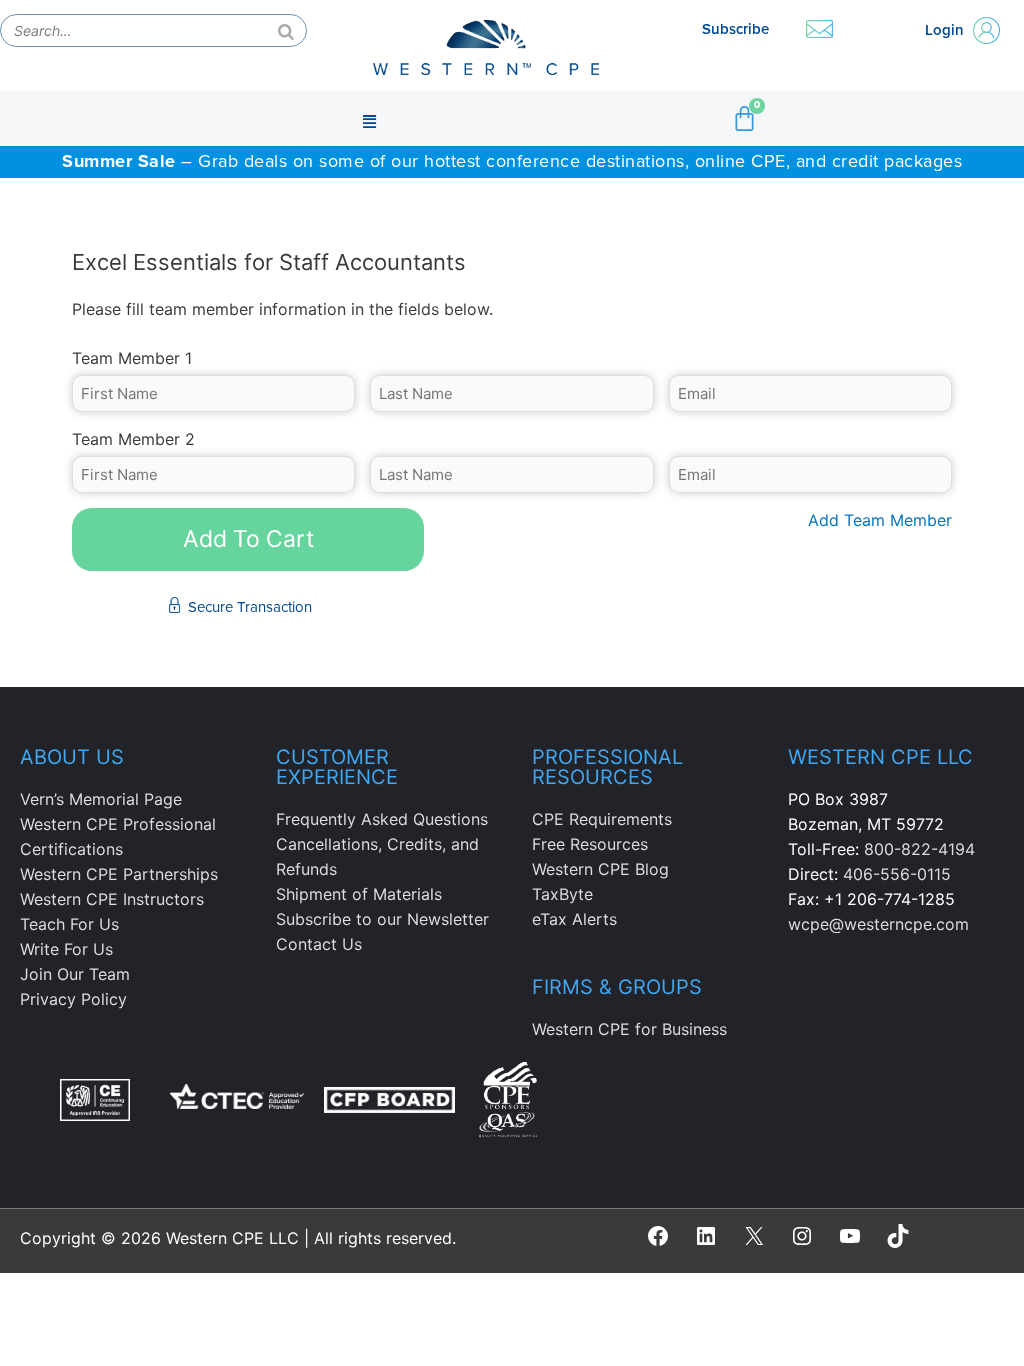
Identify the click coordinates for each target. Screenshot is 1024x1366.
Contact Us (319, 944)
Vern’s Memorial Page (101, 799)
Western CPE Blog (600, 869)
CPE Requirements (602, 819)
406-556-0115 (897, 874)
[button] (369, 119)
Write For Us (66, 949)
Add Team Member (880, 520)
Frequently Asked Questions (382, 819)
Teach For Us (69, 924)
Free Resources (590, 844)
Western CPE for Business (629, 1029)
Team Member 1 (132, 358)
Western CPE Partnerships (119, 874)
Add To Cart (248, 539)
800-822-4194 (919, 849)
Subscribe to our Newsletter (382, 919)
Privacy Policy (73, 999)
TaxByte (562, 894)
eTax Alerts (574, 919)
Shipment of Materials (359, 894)
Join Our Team (75, 974)
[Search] (286, 30)
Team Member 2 (133, 439)
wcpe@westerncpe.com (878, 924)
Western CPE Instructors (112, 899)
